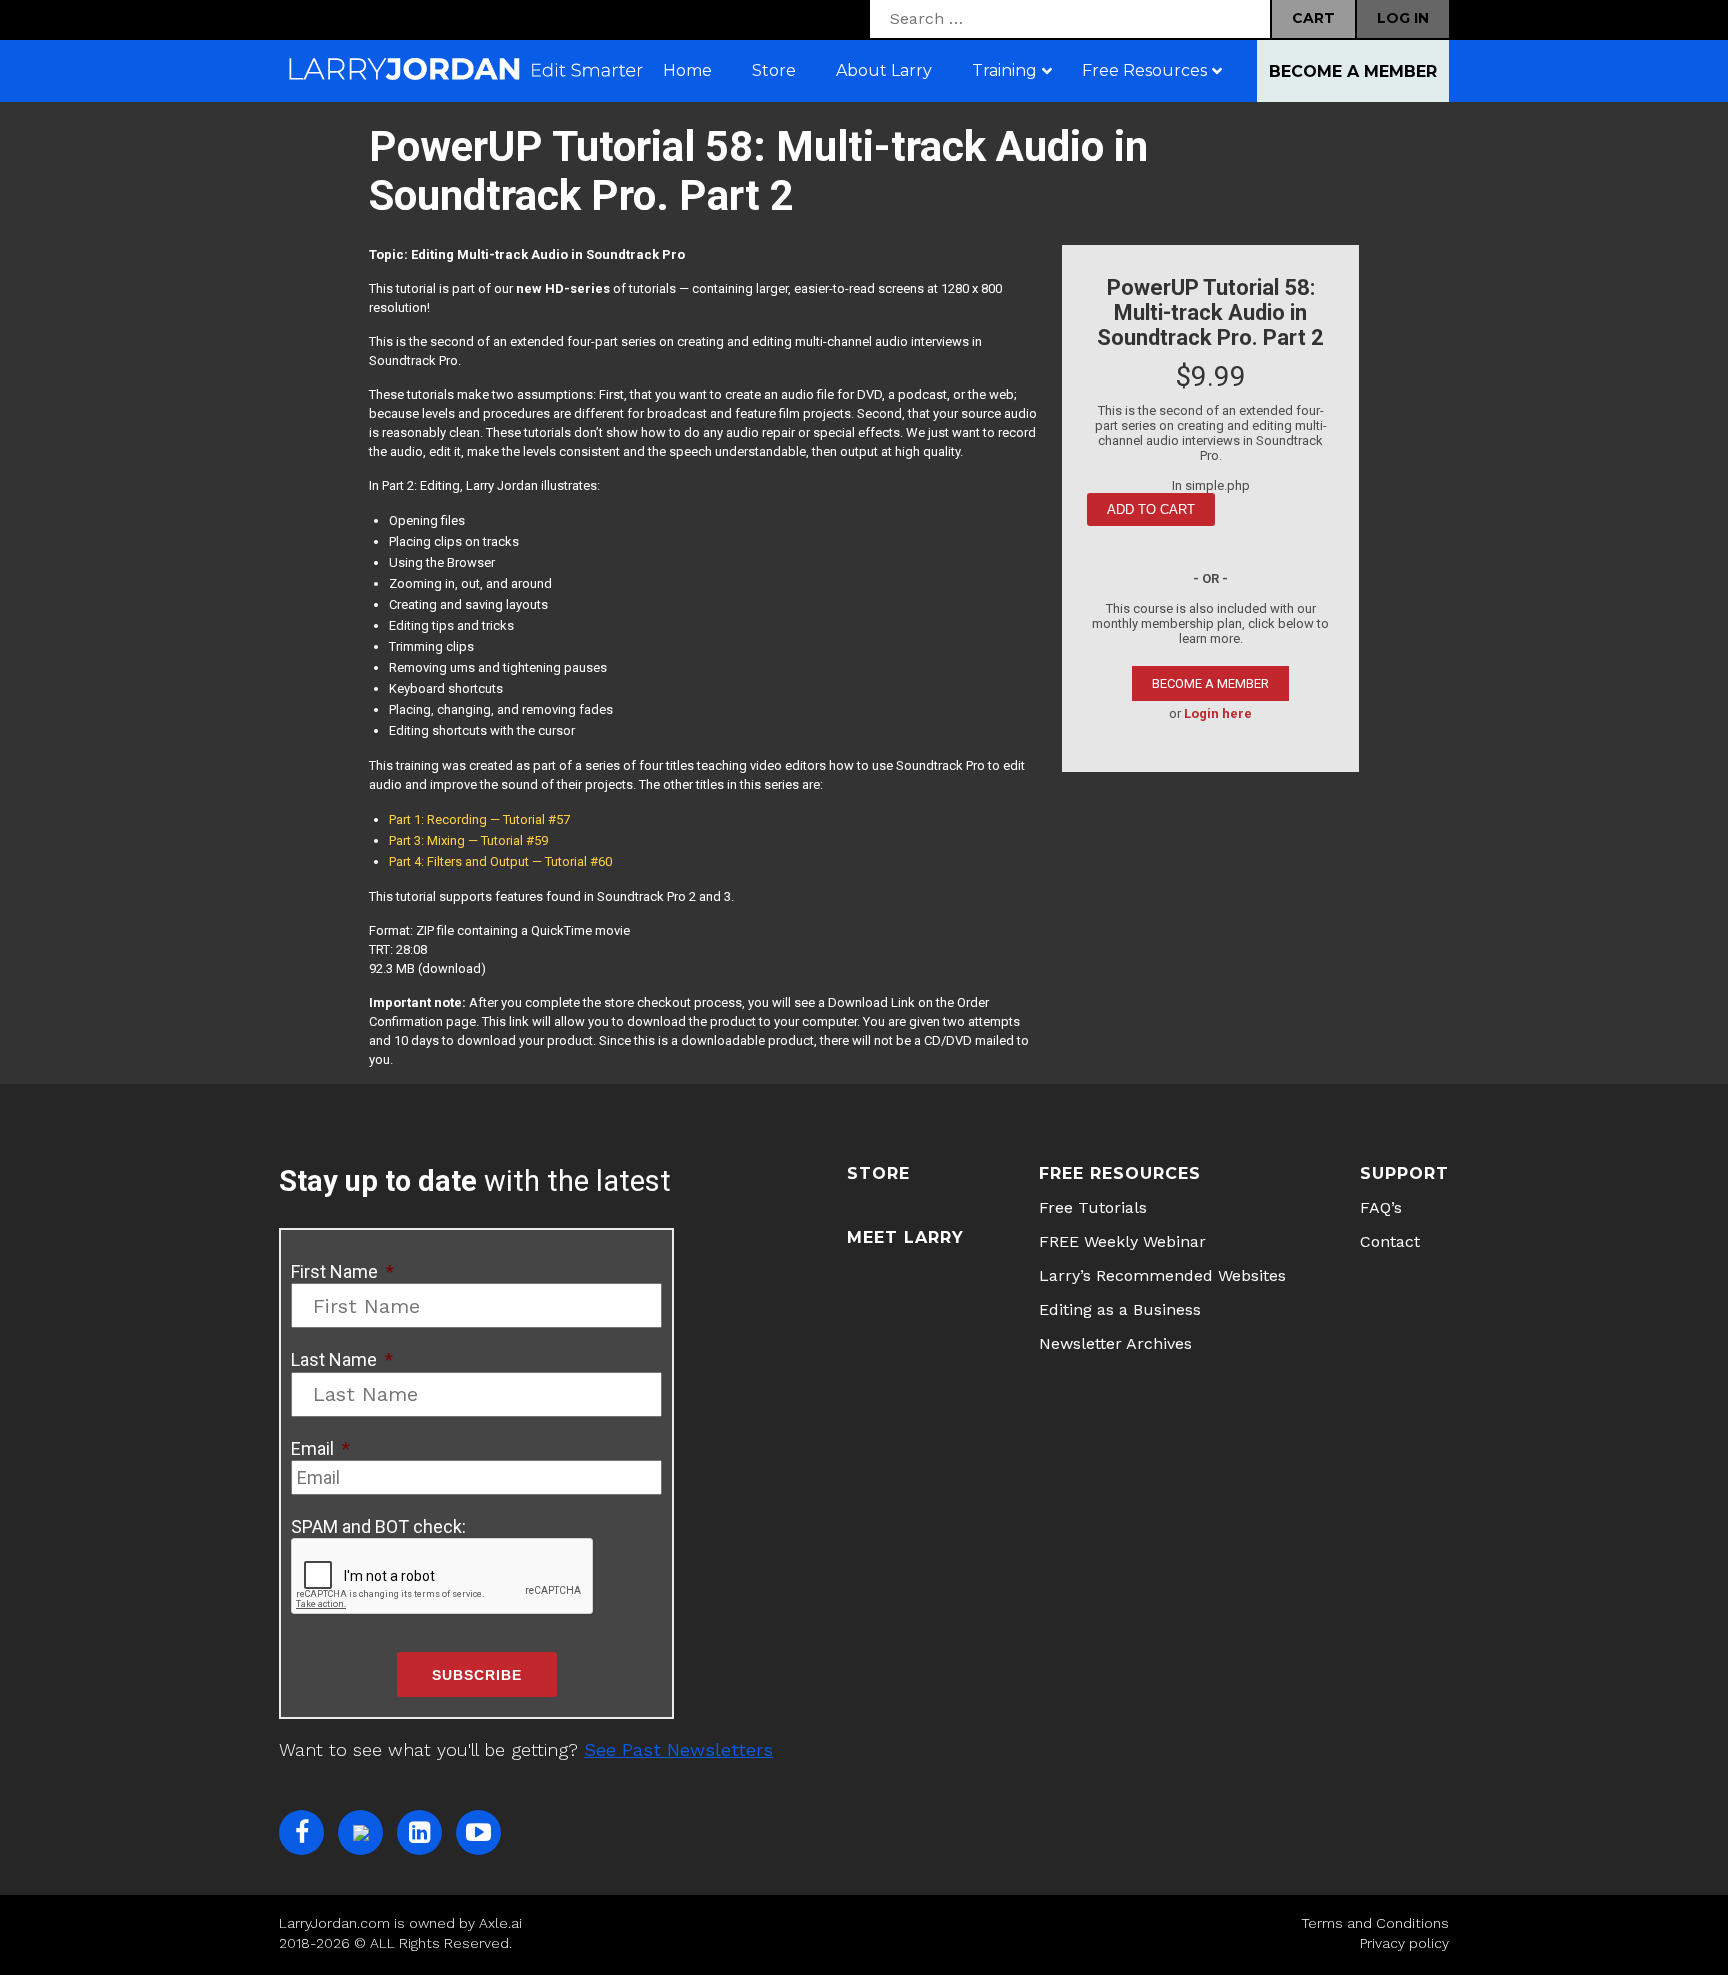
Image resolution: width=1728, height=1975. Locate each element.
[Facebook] (301, 1832)
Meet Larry (905, 1237)
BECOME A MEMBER (1210, 683)
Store (878, 1173)
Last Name (342, 1359)
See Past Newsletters (678, 1749)
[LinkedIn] (419, 1832)
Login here (1218, 713)
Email (320, 1448)
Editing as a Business (1120, 1309)
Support (1404, 1173)
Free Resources (1120, 1173)
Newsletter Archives (1115, 1343)
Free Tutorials (1093, 1207)
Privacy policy (1404, 1943)
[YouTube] (478, 1832)
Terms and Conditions (1375, 1923)
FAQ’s (1381, 1207)
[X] (360, 1832)
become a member (1353, 71)
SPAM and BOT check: (378, 1526)
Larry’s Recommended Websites (1162, 1275)
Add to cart (1151, 509)
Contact (1390, 1241)
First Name (342, 1271)
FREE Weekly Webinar (1122, 1241)
